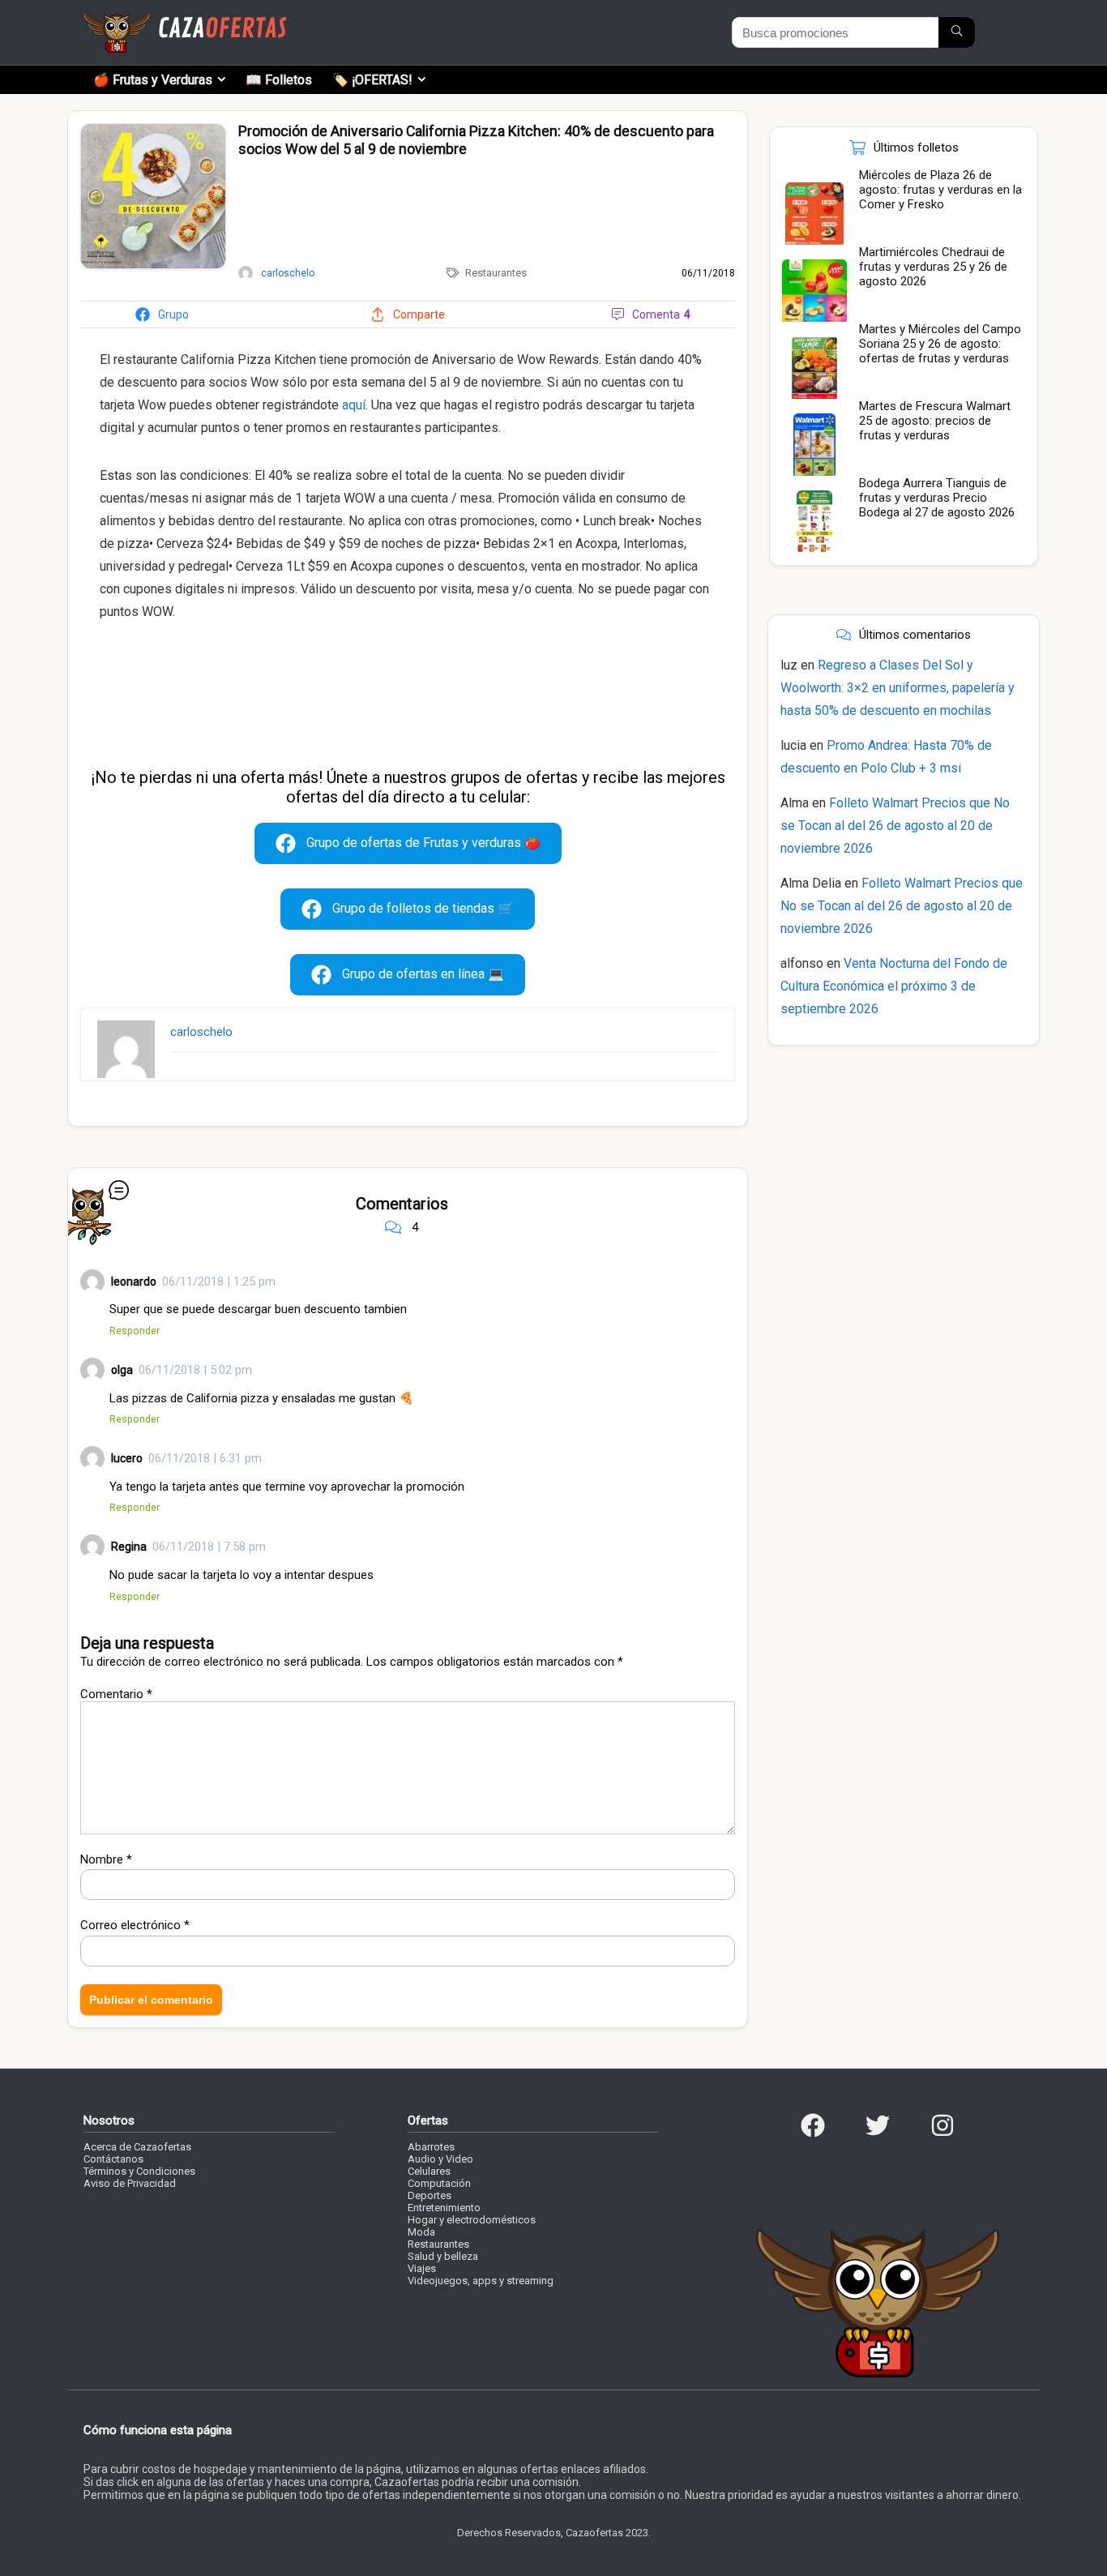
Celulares (429, 2171)
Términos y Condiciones (139, 2171)
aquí (354, 405)
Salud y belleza (443, 2256)
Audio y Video (440, 2159)
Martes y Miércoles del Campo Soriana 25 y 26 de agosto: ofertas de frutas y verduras (940, 344)
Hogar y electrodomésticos (472, 2220)
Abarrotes (431, 2147)
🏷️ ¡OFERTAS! (372, 80)
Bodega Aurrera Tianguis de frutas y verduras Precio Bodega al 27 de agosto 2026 (937, 498)
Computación (439, 2183)
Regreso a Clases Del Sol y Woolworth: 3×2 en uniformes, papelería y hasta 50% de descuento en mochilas (898, 688)
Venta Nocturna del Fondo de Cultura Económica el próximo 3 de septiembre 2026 (894, 986)
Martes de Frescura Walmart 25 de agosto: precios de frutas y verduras (935, 421)
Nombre (106, 1859)
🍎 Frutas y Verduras (153, 80)
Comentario (116, 1694)
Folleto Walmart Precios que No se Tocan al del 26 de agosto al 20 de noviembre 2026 (895, 826)
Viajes (422, 2268)
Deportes (430, 2195)
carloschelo (201, 1032)
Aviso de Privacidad (130, 2183)
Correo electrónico (135, 1925)
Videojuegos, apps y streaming (481, 2281)
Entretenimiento (444, 2208)
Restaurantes (496, 273)
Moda (421, 2232)
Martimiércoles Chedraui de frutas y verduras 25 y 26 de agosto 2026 (933, 267)
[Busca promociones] (957, 32)
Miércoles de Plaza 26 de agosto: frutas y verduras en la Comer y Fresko (940, 190)
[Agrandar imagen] (153, 131)
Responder (135, 1331)
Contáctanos (113, 2159)
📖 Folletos (279, 80)
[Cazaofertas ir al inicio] (185, 19)
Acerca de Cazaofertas (137, 2147)
